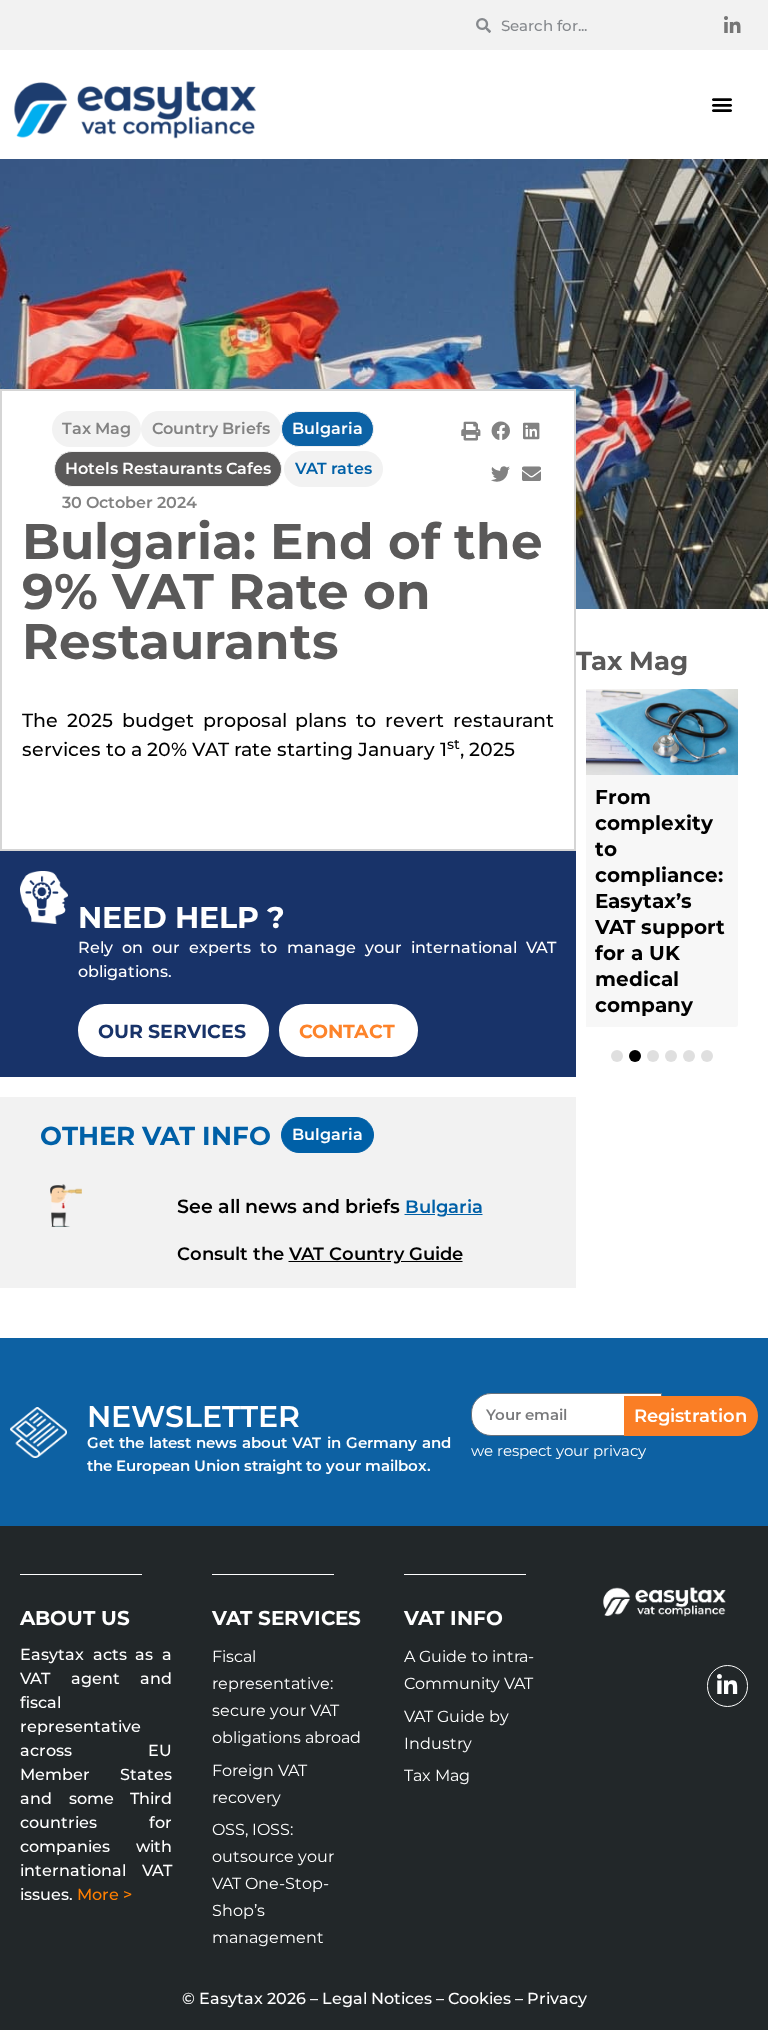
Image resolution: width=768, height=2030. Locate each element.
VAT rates (333, 468)
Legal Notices (377, 1998)
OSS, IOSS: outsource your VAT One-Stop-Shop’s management (273, 1883)
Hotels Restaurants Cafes (168, 468)
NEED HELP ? (181, 917)
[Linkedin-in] (733, 25)
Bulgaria (327, 428)
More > (104, 1894)
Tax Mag (96, 428)
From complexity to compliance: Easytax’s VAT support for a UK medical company (660, 901)
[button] (721, 104)
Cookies (479, 1998)
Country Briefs (211, 428)
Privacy (557, 1998)
